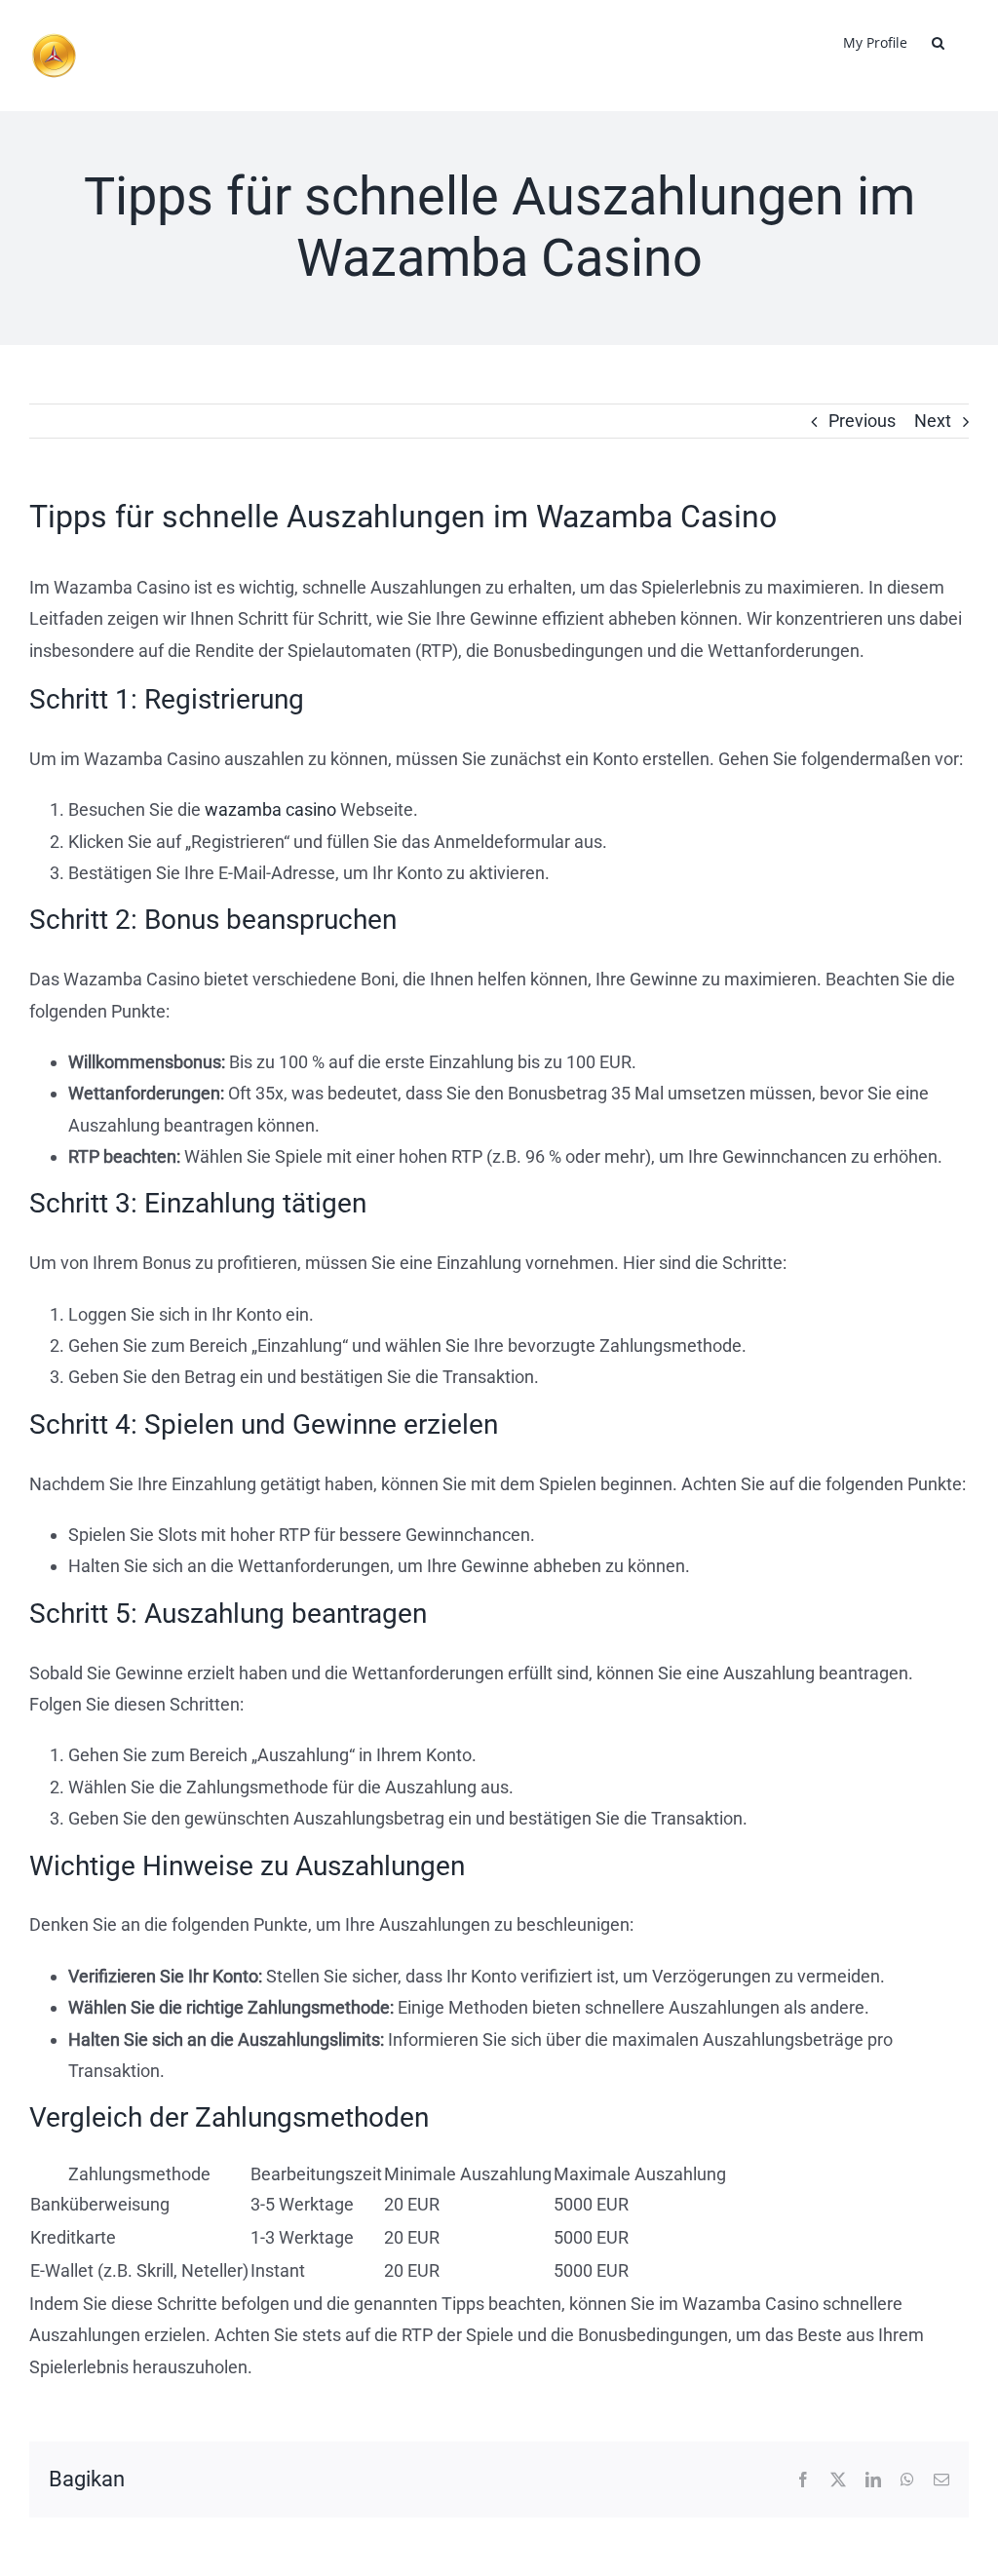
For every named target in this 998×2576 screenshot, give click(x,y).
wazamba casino (270, 809)
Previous (862, 421)
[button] (938, 41)
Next (933, 421)
